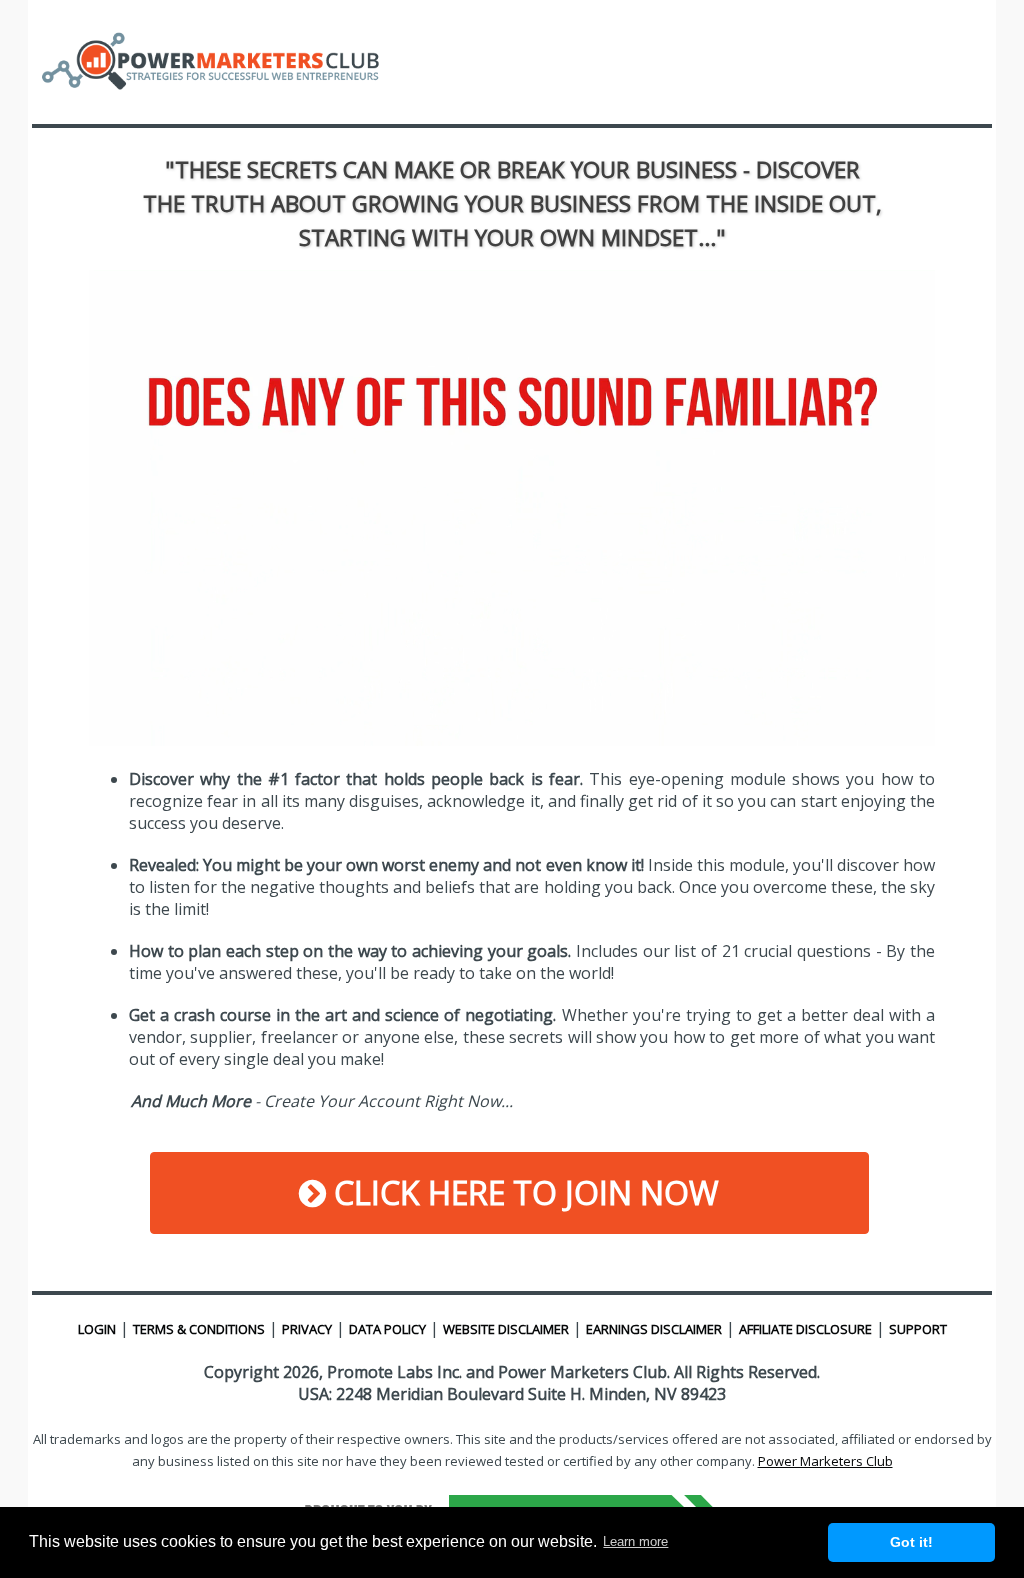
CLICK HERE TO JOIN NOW (522, 1192)
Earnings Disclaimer (654, 1329)
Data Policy (387, 1329)
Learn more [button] (635, 1541)
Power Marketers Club (825, 1461)
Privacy (307, 1329)
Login (97, 1329)
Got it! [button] (911, 1542)
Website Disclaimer (506, 1329)
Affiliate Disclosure (805, 1329)
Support (918, 1329)
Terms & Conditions (199, 1329)
